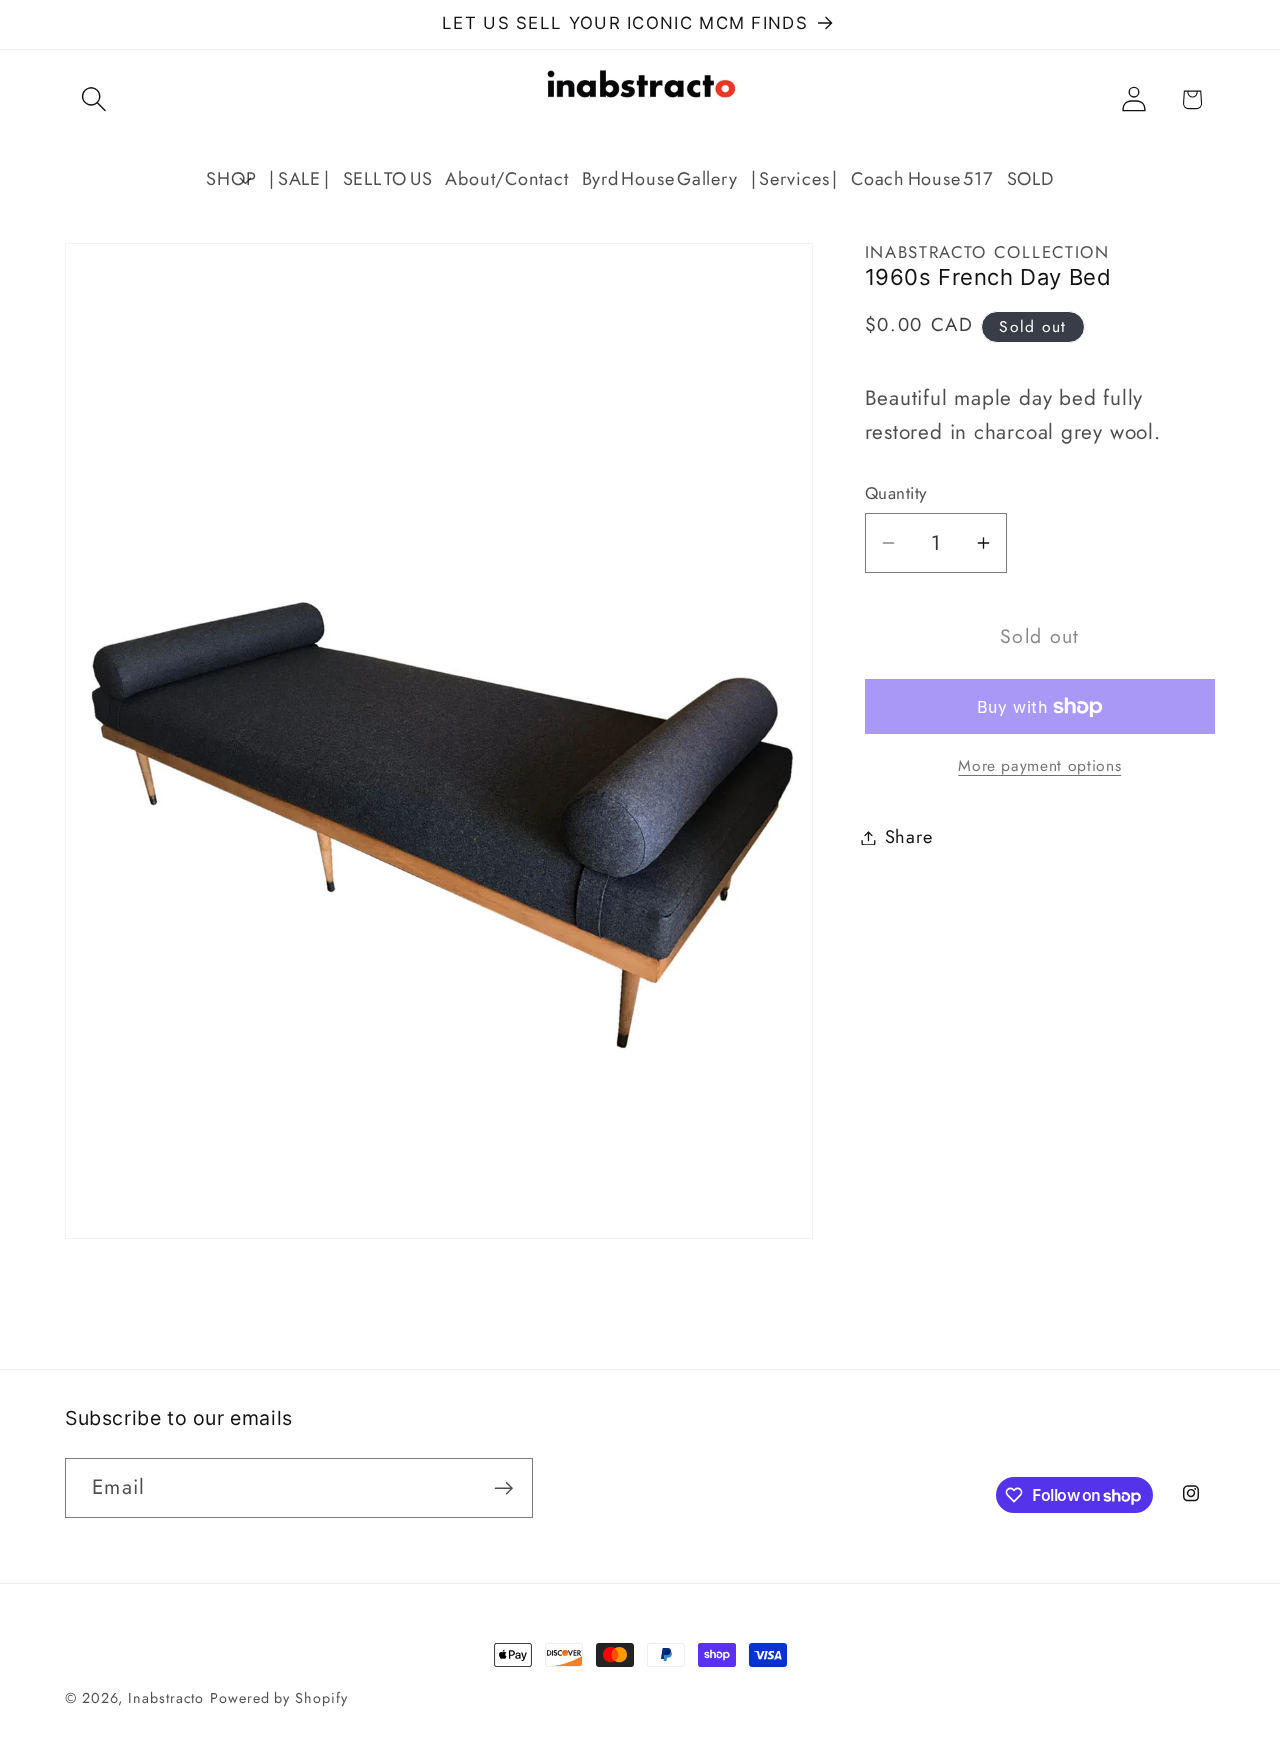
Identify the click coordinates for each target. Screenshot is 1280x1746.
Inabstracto (166, 1698)
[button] (93, 99)
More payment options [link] (1039, 766)
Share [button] (909, 837)
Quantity (896, 492)
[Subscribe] (503, 1488)
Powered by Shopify (278, 1698)
